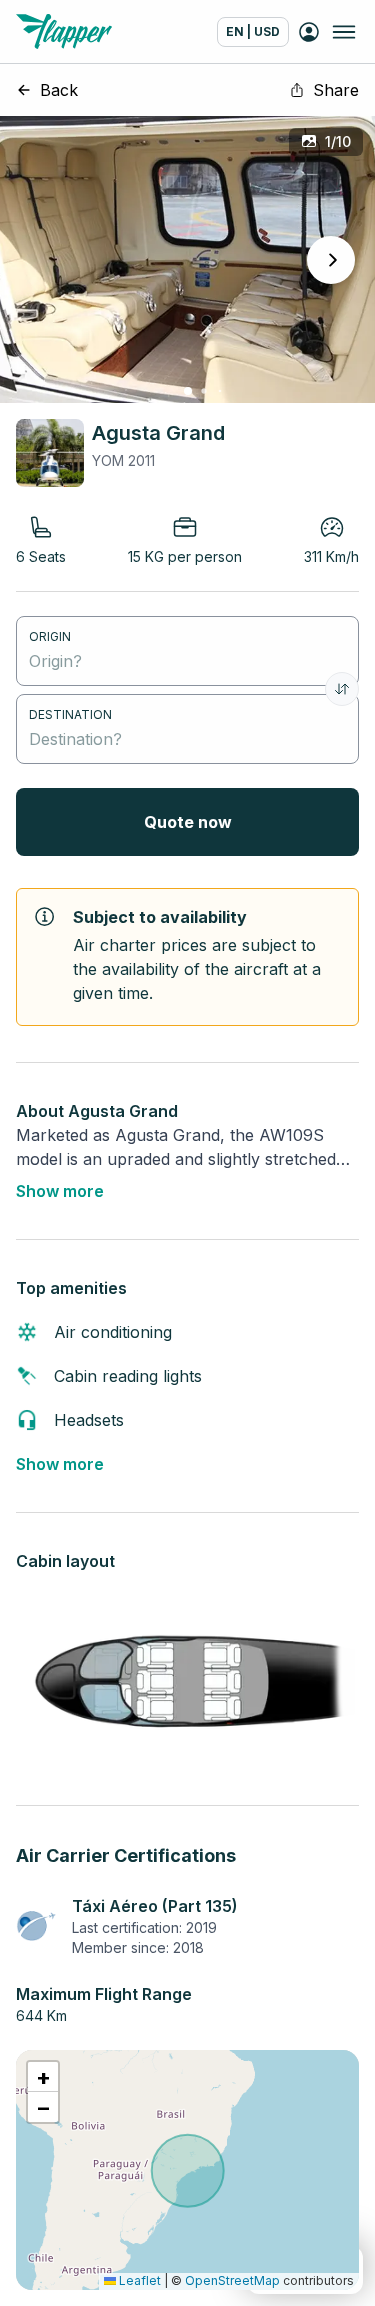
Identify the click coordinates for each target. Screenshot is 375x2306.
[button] (43, 2077)
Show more (60, 1191)
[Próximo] (331, 260)
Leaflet (138, 2280)
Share (336, 90)
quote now (188, 822)
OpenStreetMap (232, 2280)
